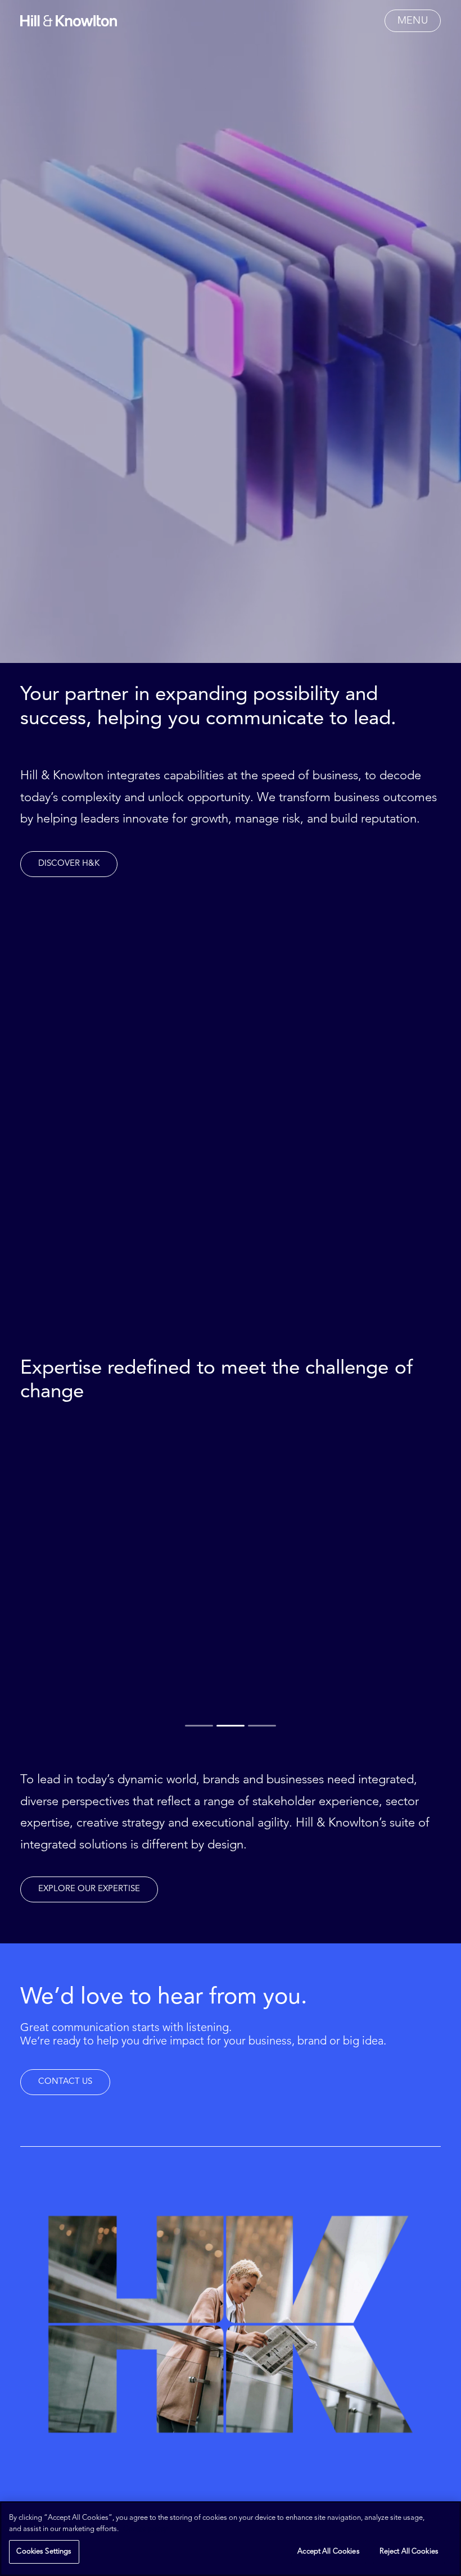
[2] (231, 1725)
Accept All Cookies (328, 2552)
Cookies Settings (44, 2552)
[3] (261, 1725)
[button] (413, 21)
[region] (231, 2539)
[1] (200, 1725)
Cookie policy (145, 2529)
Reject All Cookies (409, 2552)
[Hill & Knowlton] (69, 21)
